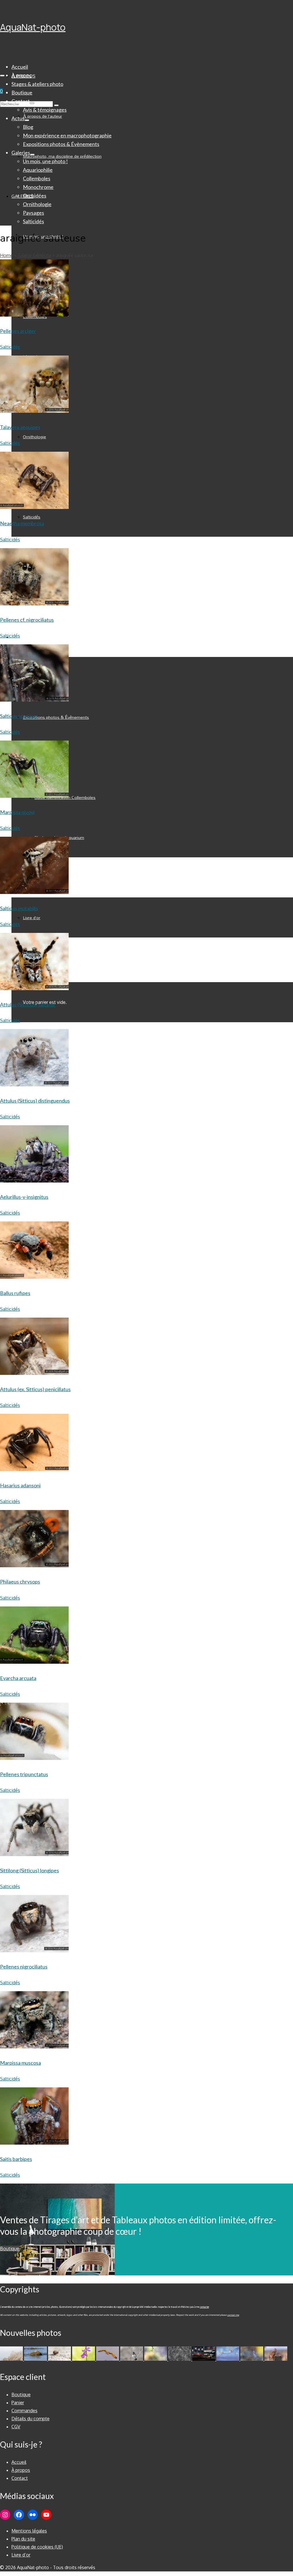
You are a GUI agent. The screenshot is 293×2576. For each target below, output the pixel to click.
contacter (204, 2307)
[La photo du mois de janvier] (204, 2359)
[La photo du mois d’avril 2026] (108, 2359)
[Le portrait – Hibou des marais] (276, 2359)
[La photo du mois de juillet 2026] (12, 2359)
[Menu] (2, 76)
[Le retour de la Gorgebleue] (132, 2359)
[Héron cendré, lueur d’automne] (252, 2359)
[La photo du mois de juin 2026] (36, 2359)
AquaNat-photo (33, 27)
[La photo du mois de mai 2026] (60, 2359)
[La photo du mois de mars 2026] (156, 2359)
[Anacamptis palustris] (84, 2359)
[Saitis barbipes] (34, 2265)
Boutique (10, 2249)
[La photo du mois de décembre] (228, 2359)
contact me (233, 2315)
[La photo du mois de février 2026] (180, 2359)
